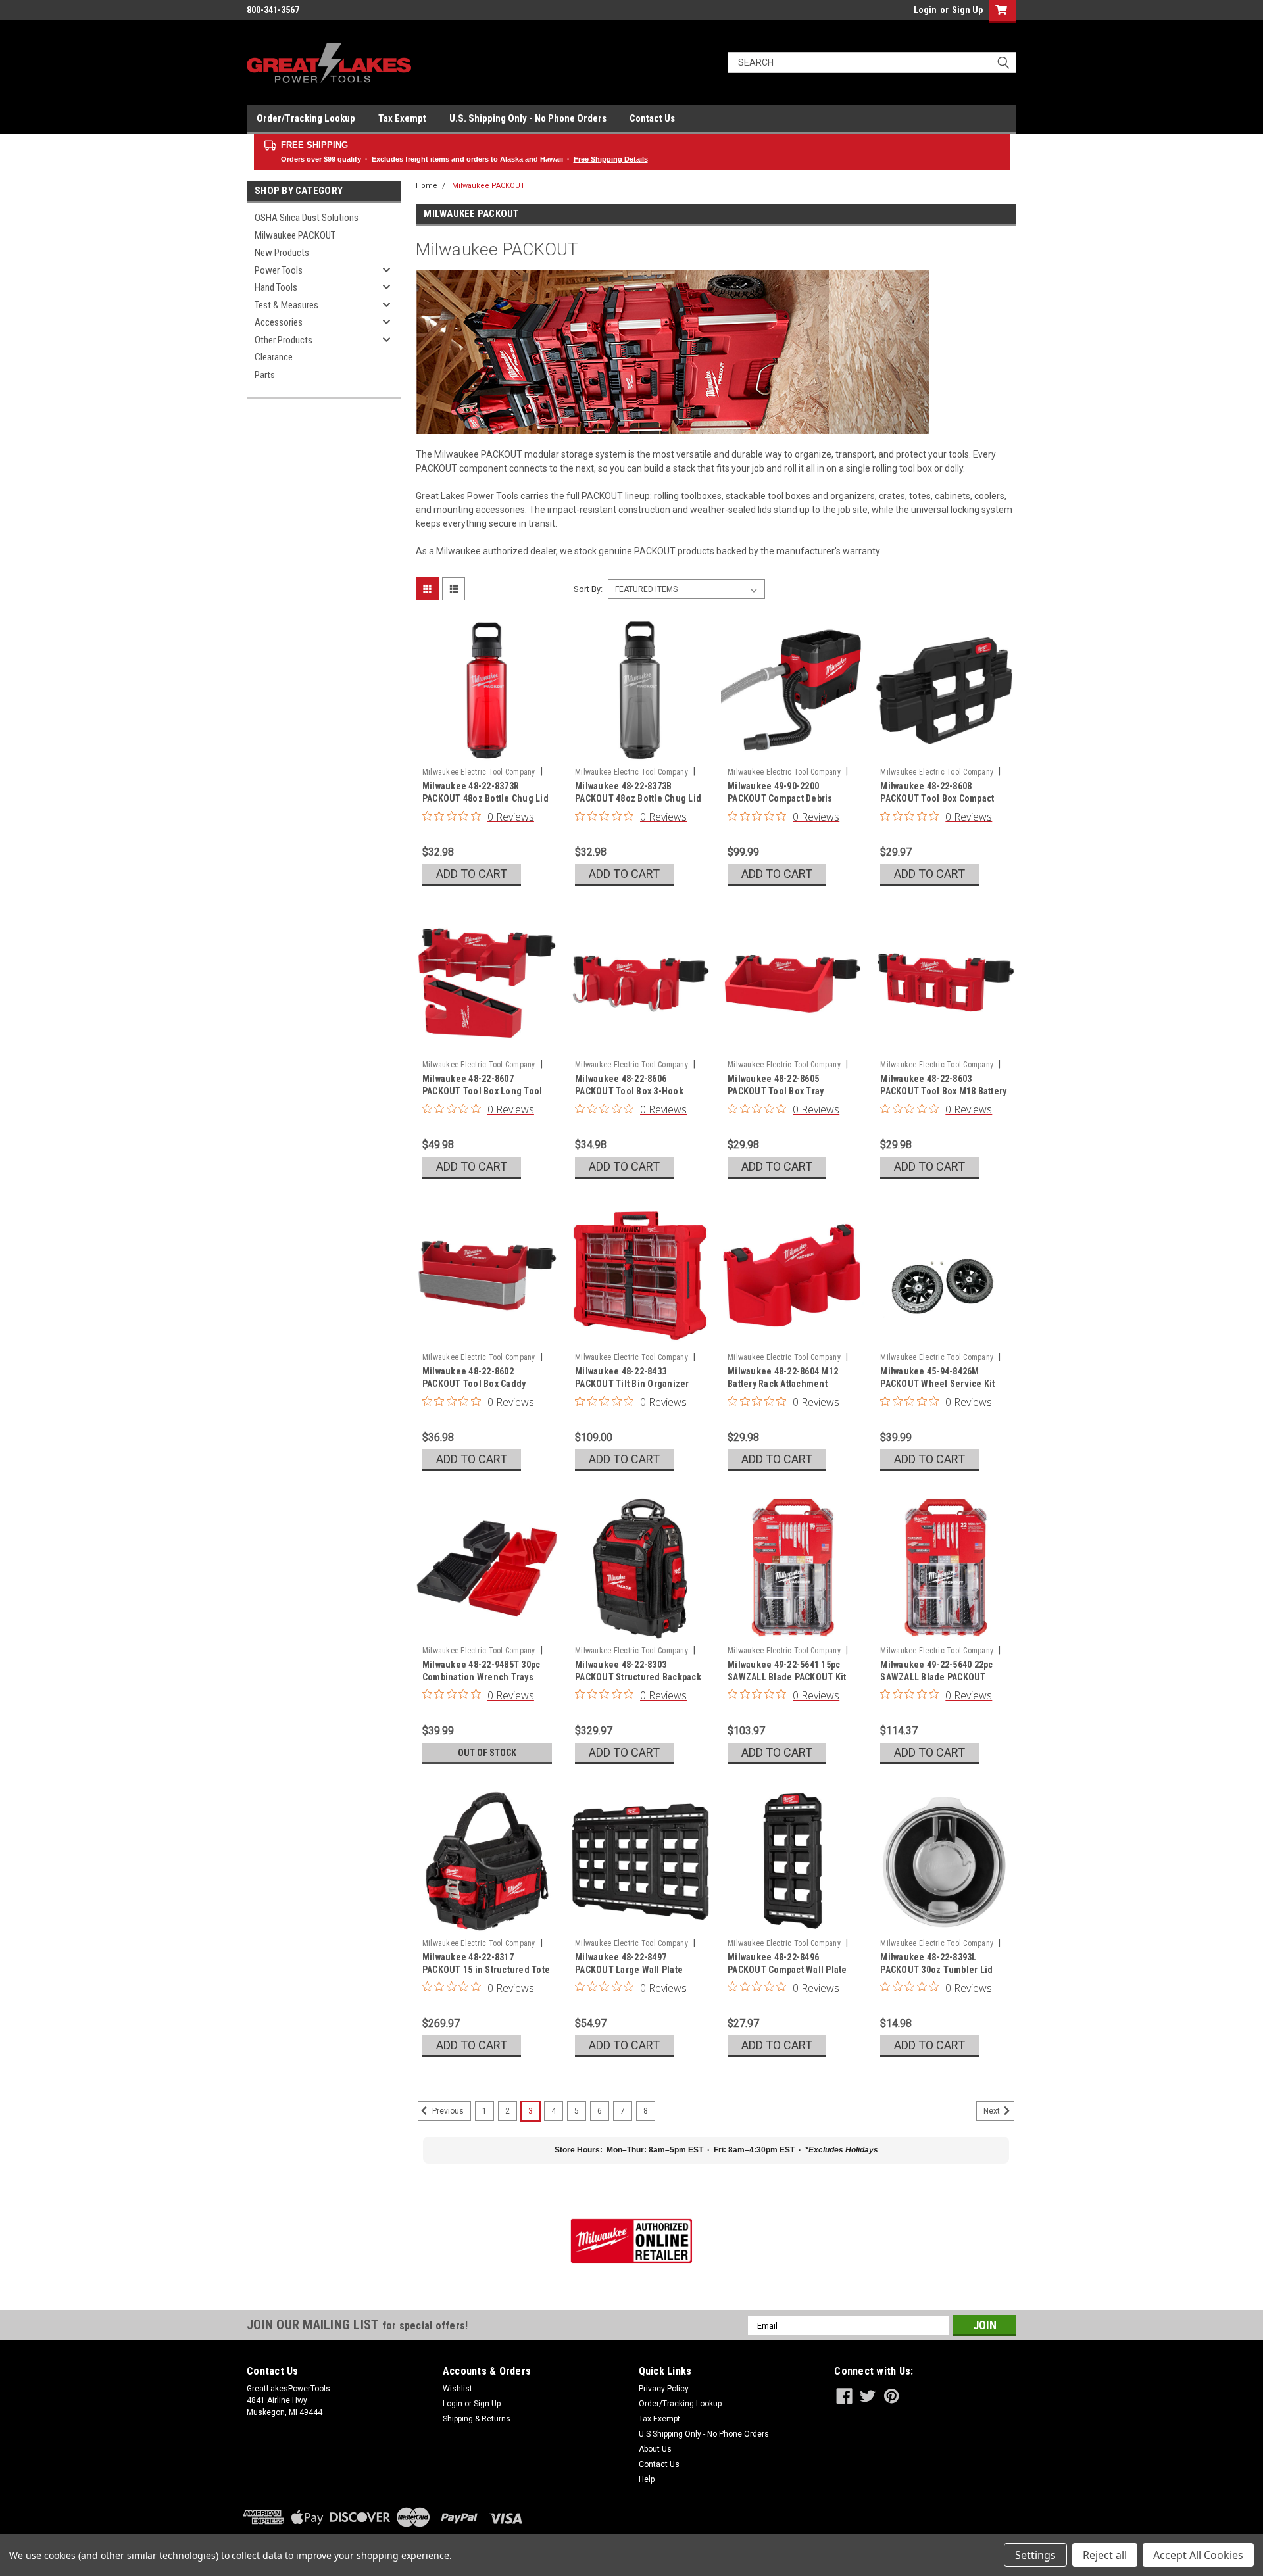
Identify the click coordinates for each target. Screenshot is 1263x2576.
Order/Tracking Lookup (306, 118)
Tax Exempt (402, 118)
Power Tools (279, 270)
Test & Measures (286, 305)
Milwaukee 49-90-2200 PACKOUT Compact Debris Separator (780, 798)
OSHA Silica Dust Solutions (307, 218)
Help (647, 2479)
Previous (447, 2111)
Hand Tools (276, 287)
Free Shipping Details (611, 159)
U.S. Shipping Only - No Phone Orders (528, 118)
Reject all (1105, 2555)
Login (925, 10)
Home (427, 186)
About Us (655, 2449)
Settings (1035, 2555)
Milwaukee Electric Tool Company (479, 772)
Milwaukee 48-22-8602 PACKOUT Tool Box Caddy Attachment (474, 1384)
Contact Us (652, 118)
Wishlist (458, 2389)
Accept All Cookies (1198, 2555)
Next (993, 2111)
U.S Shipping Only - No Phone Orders (704, 2434)
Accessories (279, 322)
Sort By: (588, 589)
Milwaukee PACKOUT (295, 235)
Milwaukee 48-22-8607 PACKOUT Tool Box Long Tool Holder (483, 1091)
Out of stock (487, 1753)
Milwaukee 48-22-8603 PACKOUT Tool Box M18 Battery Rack (943, 1091)
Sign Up (967, 10)
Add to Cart (472, 874)
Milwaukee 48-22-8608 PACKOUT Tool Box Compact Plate (937, 798)
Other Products (284, 340)
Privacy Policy (664, 2389)
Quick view (487, 752)
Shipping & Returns (477, 2419)
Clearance (274, 357)
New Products (282, 253)
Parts (265, 375)
